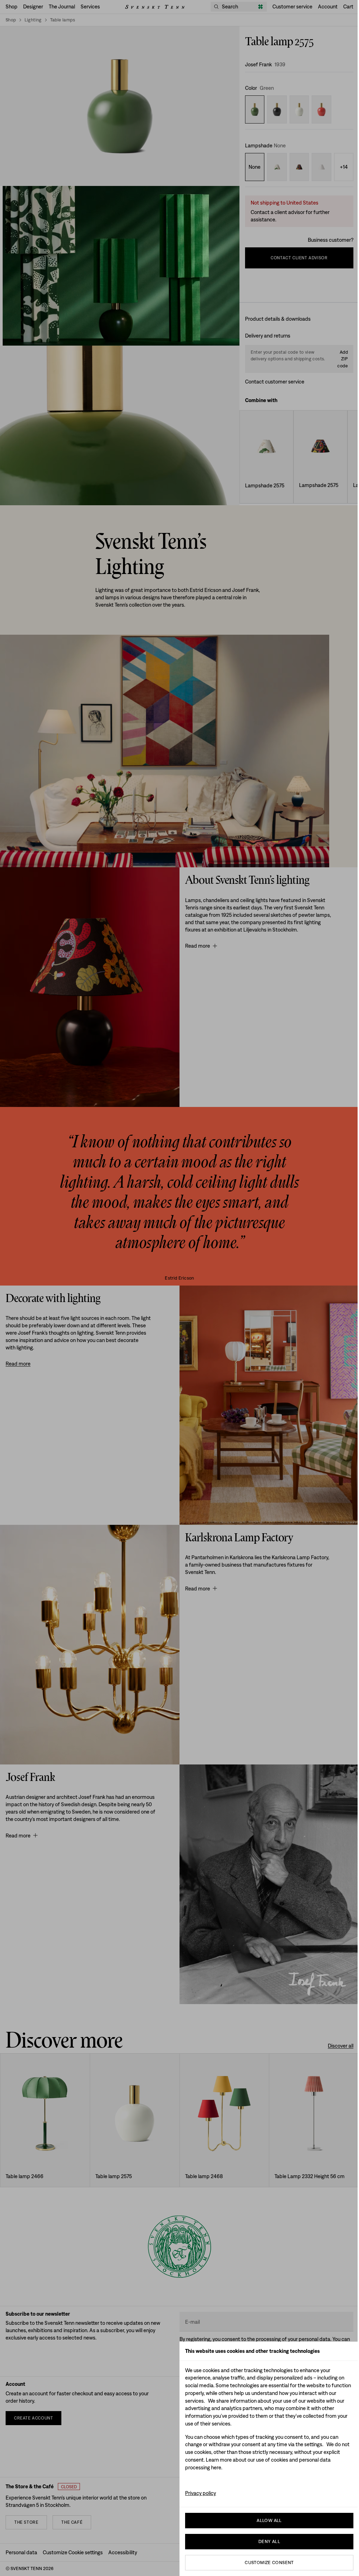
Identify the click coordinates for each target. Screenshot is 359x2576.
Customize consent (269, 2562)
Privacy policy (201, 2493)
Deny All (269, 2541)
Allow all (269, 2520)
